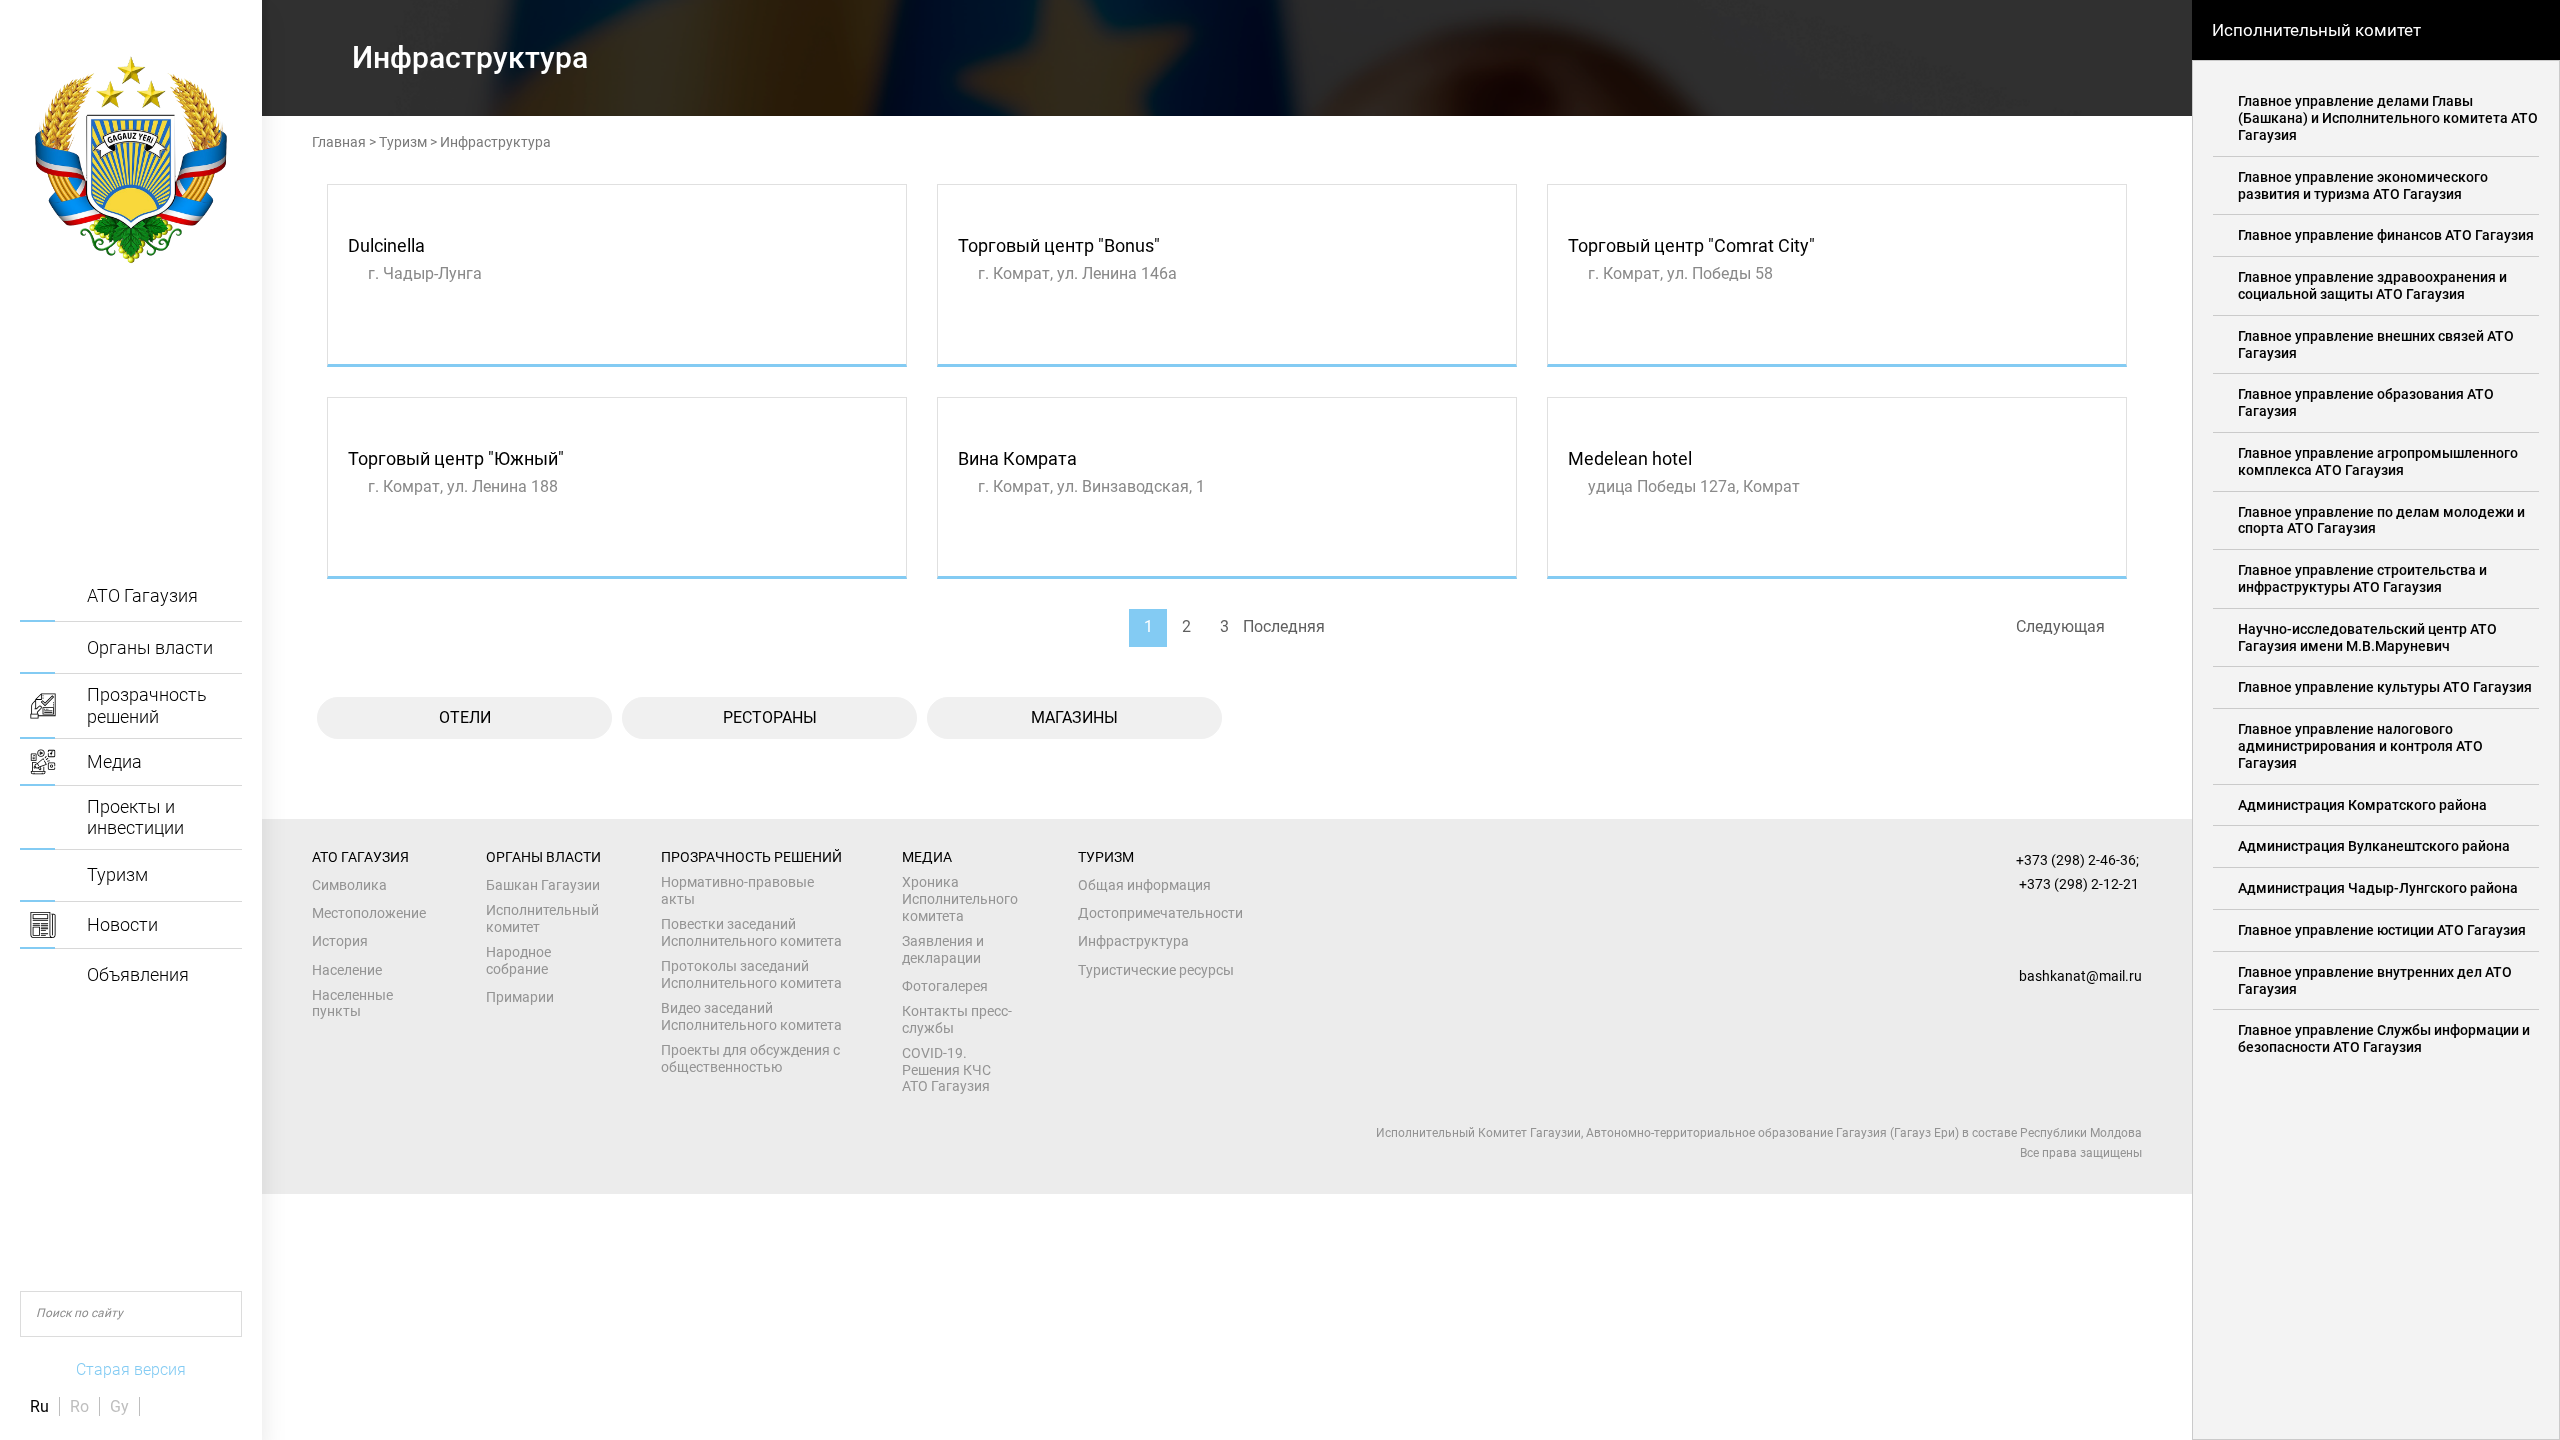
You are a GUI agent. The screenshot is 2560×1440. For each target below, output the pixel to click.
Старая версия (131, 1369)
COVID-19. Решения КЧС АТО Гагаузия (946, 1070)
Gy (119, 1406)
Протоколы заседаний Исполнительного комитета (751, 974)
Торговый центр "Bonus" (1059, 245)
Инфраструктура (1133, 941)
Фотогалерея (945, 986)
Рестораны (770, 717)
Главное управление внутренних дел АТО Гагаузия (2375, 980)
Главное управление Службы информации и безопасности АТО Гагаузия (2384, 1038)
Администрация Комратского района (2362, 805)
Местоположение (369, 913)
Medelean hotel (1630, 458)
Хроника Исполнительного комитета (960, 899)
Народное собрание (518, 960)
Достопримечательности (1160, 913)
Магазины (1074, 717)
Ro (79, 1406)
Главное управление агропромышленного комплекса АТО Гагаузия (2378, 461)
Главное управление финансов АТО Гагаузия (2386, 235)
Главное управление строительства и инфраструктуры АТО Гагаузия (2362, 578)
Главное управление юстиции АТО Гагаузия (2382, 930)
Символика (349, 885)
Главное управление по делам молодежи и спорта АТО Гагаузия (2381, 520)
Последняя (1284, 626)
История (340, 941)
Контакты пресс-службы (957, 1019)
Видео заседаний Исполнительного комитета (751, 1016)
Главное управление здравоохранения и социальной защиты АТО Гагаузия (2372, 285)
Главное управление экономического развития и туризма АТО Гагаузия (2363, 185)
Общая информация (1144, 885)
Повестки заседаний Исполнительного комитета (751, 932)
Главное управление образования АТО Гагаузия (2366, 402)
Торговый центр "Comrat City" (1691, 245)
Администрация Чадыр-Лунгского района (2378, 888)
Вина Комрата (1017, 458)
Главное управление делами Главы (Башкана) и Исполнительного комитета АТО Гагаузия (2388, 118)
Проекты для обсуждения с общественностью (750, 1058)
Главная (339, 142)
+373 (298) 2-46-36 (2076, 860)
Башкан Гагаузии (543, 885)
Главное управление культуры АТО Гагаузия (2385, 687)
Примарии (520, 997)
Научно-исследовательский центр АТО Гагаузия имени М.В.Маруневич (2367, 637)
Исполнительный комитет (542, 918)
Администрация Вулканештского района (2374, 846)
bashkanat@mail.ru (2080, 976)
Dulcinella (386, 245)
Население (347, 970)
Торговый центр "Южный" (456, 458)
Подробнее (384, 343)
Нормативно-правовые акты (737, 890)
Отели (465, 717)
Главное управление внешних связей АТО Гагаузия (2376, 344)
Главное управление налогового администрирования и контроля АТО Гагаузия (2360, 746)
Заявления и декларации (943, 949)
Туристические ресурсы (1156, 970)
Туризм (403, 142)
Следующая (2060, 626)
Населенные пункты (352, 1003)
